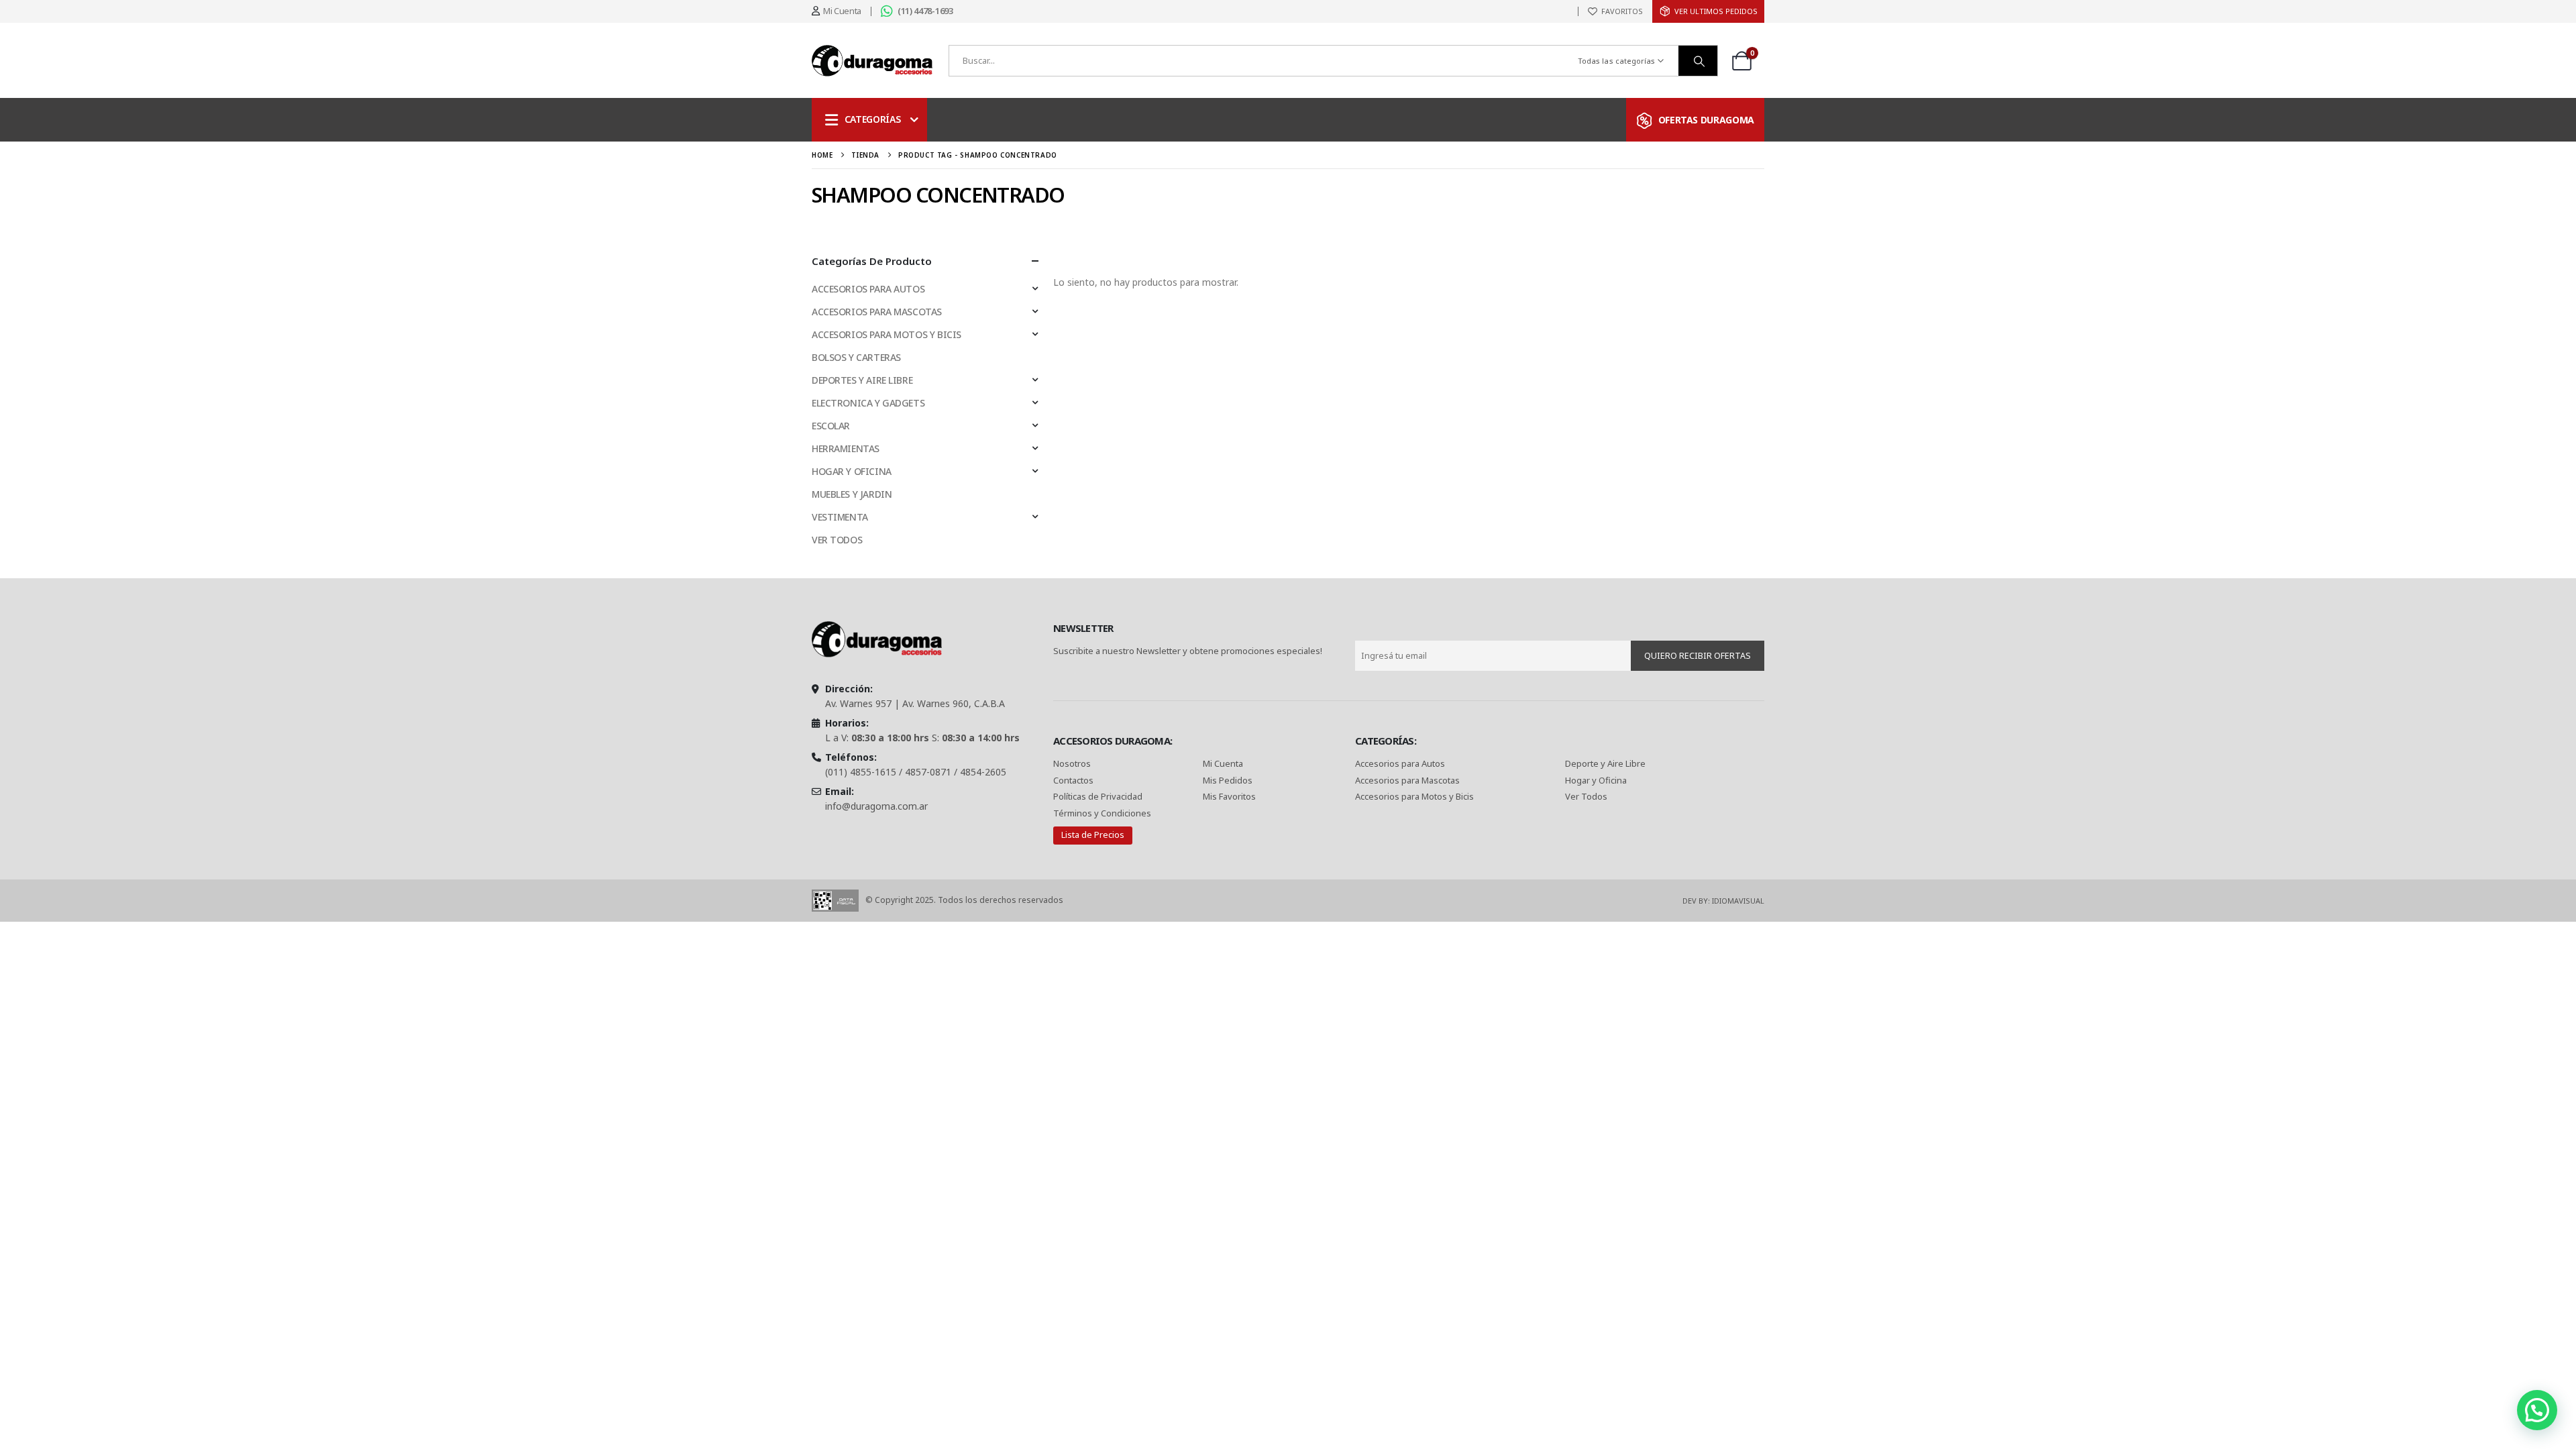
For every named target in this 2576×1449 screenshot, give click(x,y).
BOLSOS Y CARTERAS (856, 357)
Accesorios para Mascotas (1407, 780)
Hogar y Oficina (1596, 780)
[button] (2537, 1410)
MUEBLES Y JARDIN (852, 494)
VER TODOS (837, 540)
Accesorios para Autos (1400, 763)
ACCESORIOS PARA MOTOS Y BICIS (887, 334)
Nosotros (1072, 763)
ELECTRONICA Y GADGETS (868, 403)
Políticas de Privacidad (1099, 796)
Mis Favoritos (1229, 796)
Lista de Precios (1093, 835)
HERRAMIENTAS (846, 448)
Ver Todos (1586, 796)
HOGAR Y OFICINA (852, 471)
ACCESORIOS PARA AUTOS (868, 289)
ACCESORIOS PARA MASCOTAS (877, 312)
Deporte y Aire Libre (1605, 763)
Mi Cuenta (1223, 763)
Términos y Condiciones (1102, 813)
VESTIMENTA (840, 517)
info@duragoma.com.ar (876, 806)
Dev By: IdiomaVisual (1723, 901)
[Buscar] (1698, 61)
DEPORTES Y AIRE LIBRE (862, 380)
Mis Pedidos (1228, 780)
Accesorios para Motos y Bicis (1414, 796)
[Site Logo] (872, 61)
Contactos (1073, 780)
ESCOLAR (831, 426)
